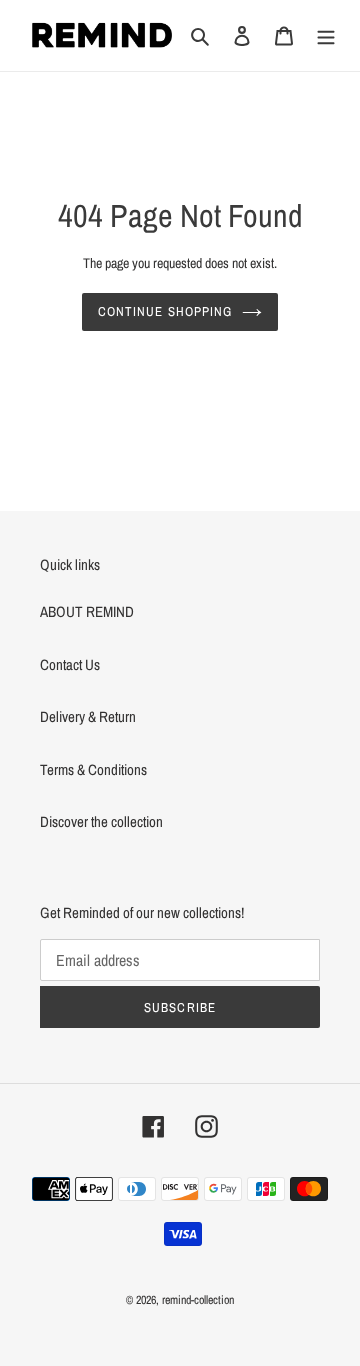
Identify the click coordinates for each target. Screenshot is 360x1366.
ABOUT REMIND (87, 611)
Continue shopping (165, 311)
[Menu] (326, 35)
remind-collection (198, 1300)
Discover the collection (101, 821)
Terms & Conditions (93, 769)
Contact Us (70, 664)
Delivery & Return (88, 716)
